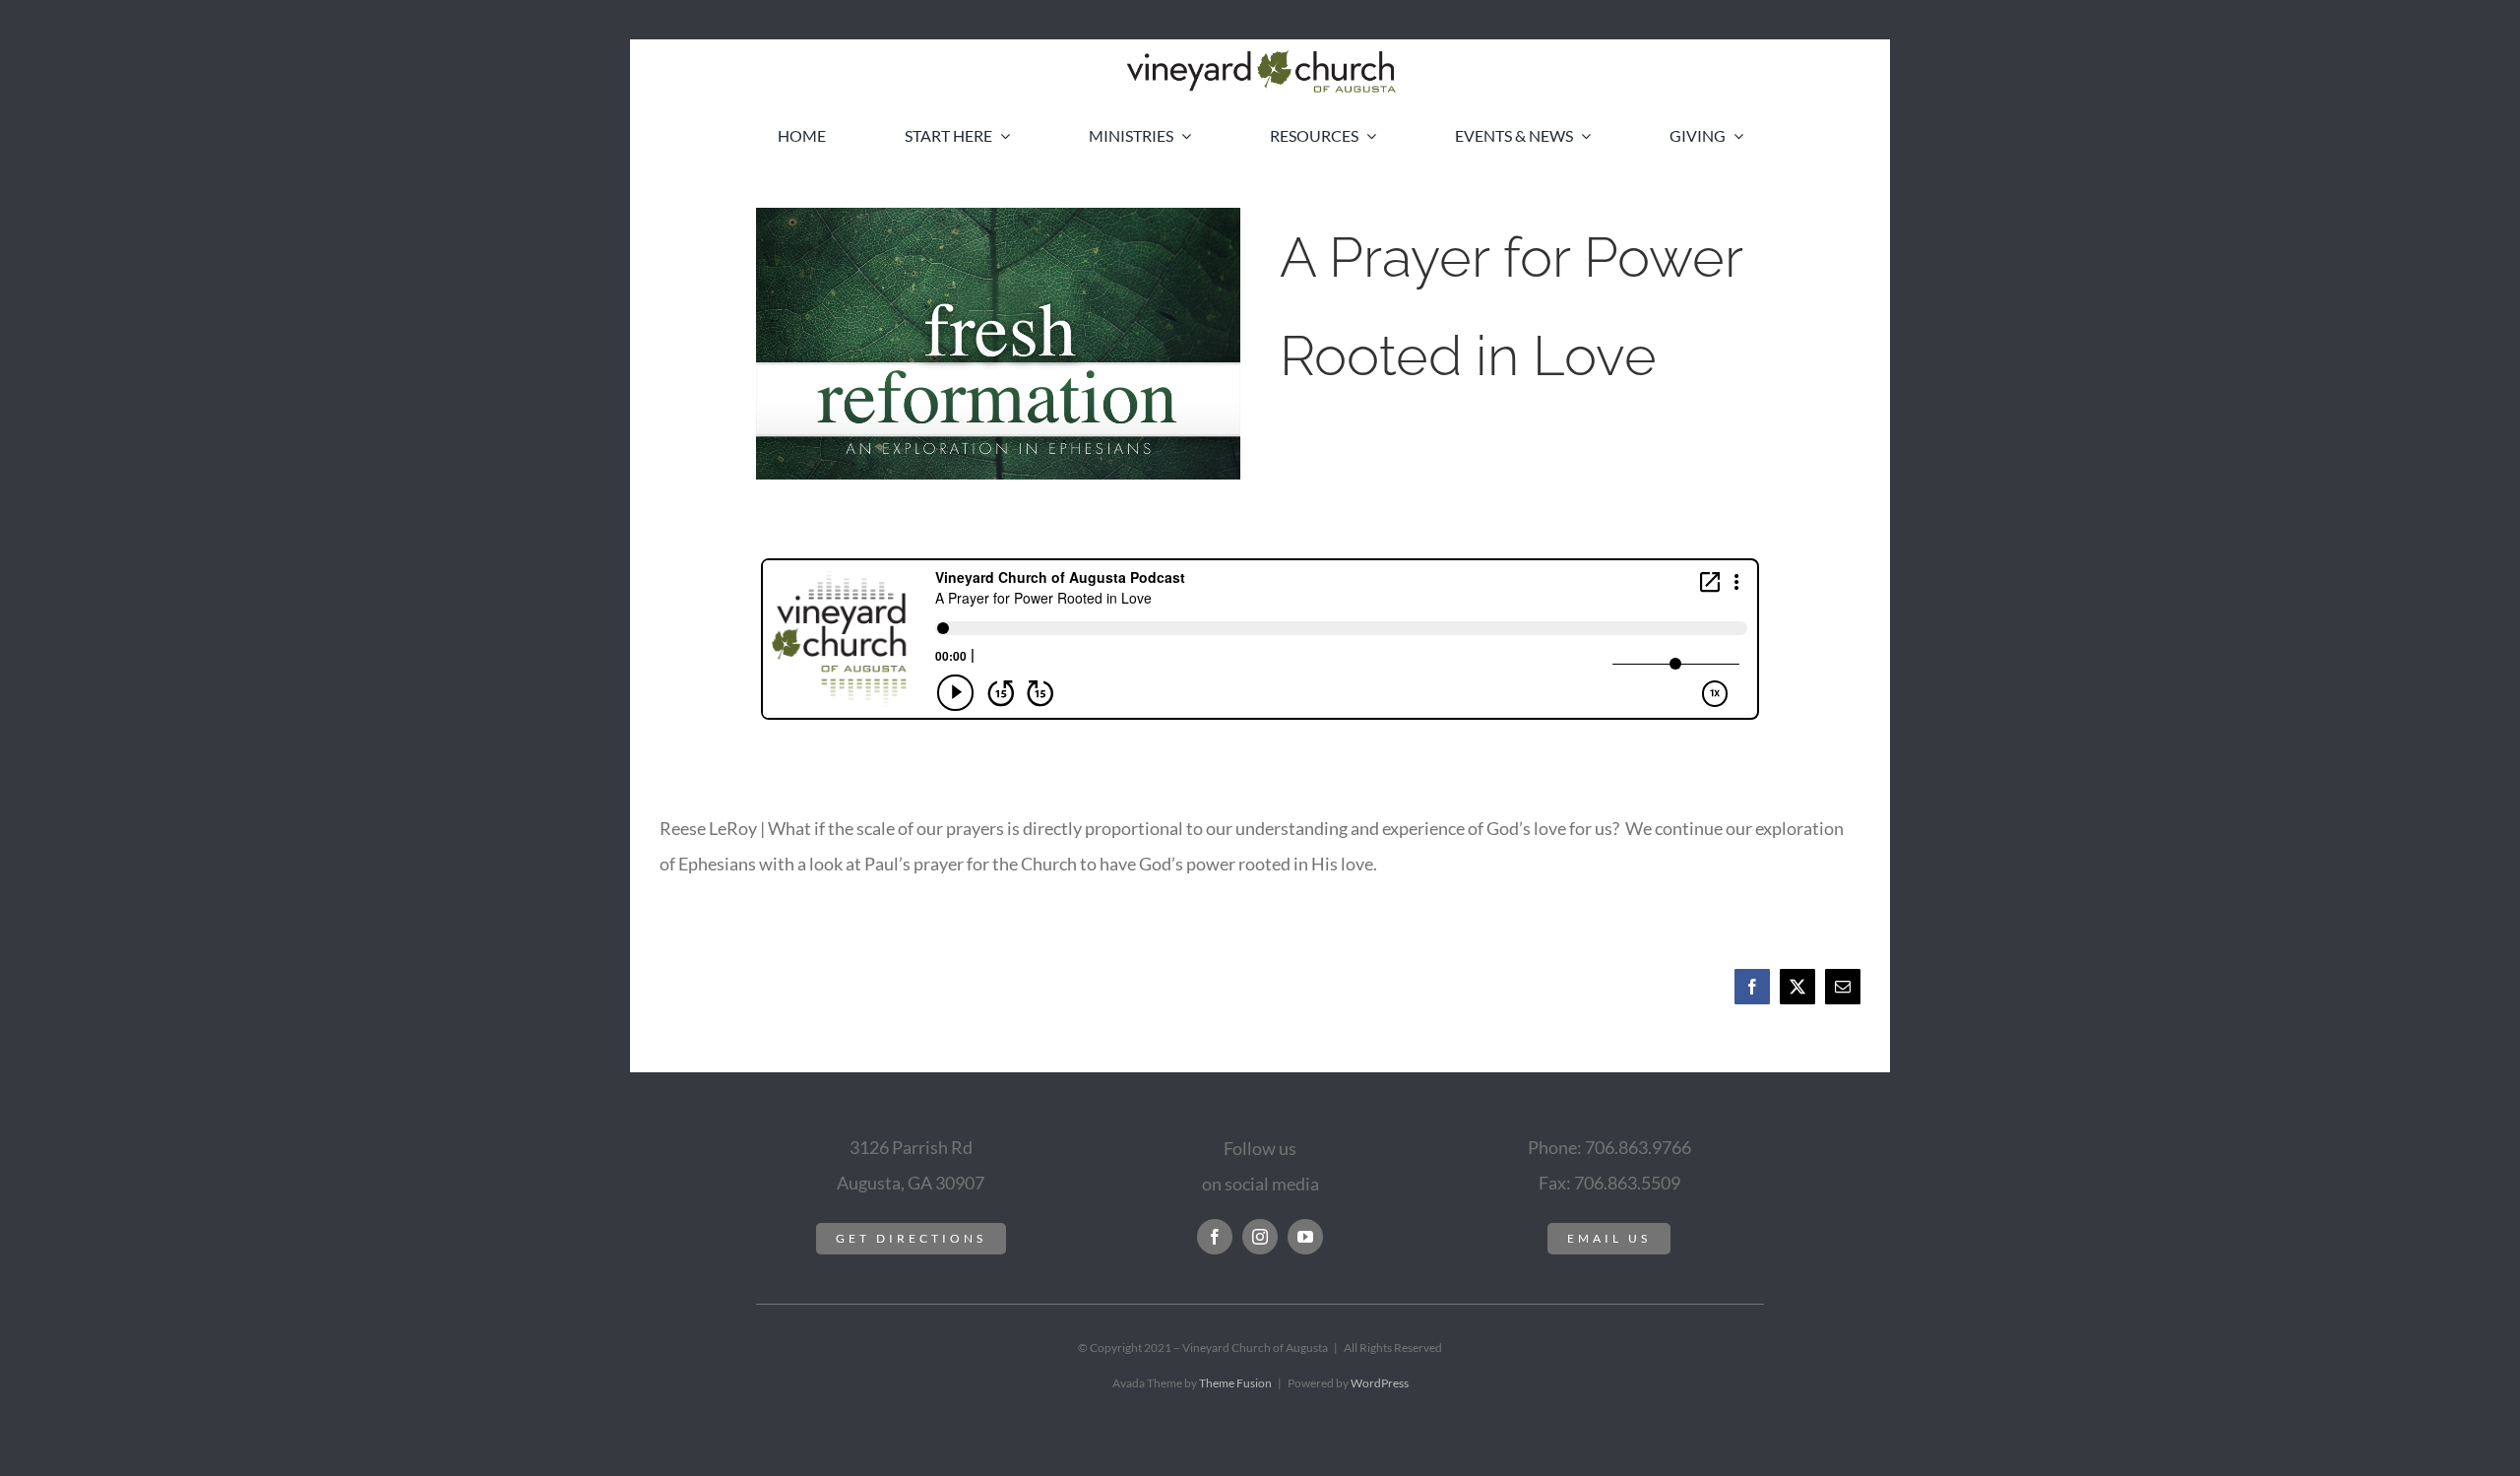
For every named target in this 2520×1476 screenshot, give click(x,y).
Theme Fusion (1235, 1383)
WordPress (1380, 1383)
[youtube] (1305, 1237)
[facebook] (1215, 1237)
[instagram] (1260, 1237)
